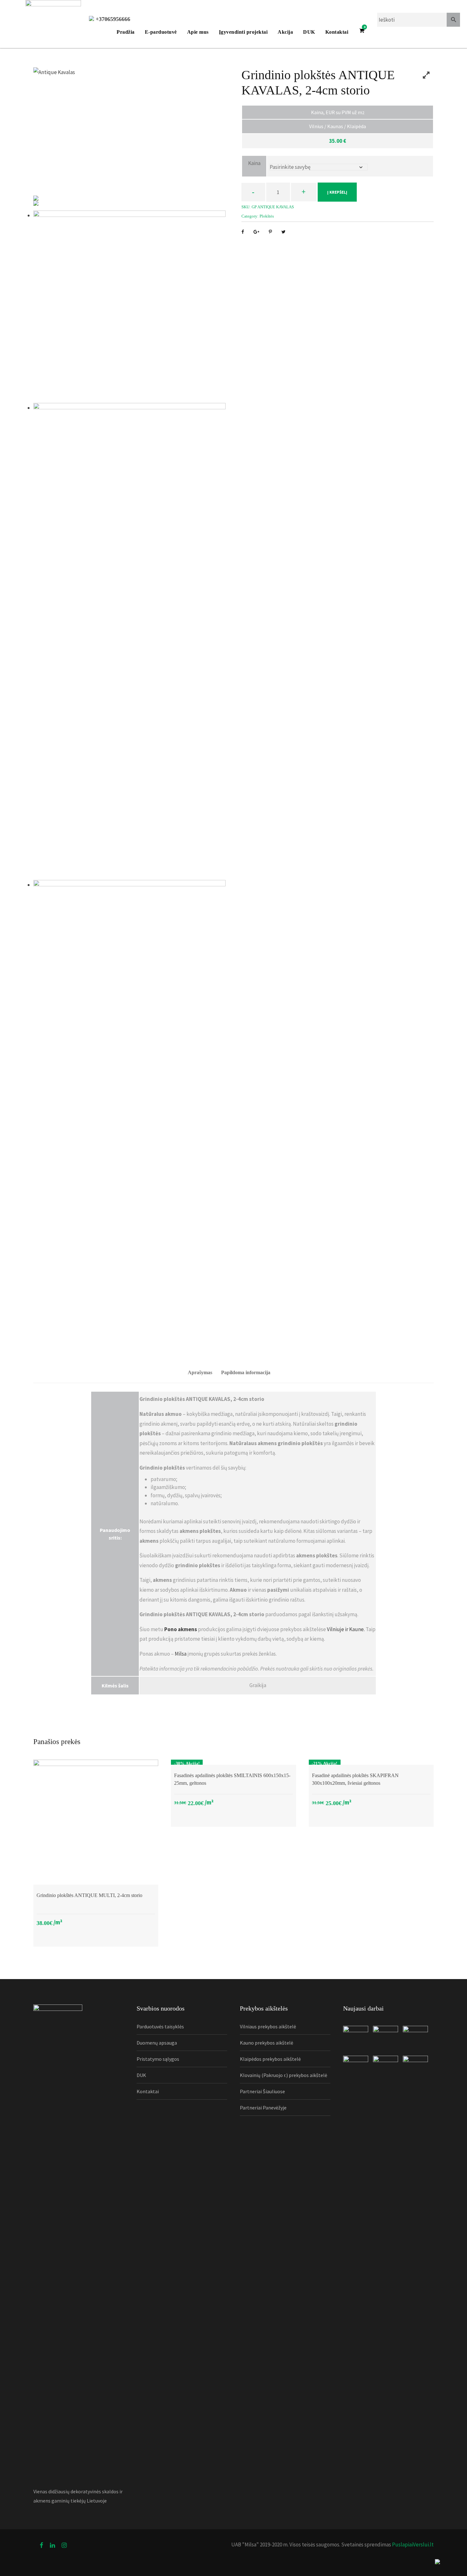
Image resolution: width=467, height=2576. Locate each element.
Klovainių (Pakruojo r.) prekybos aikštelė (284, 2075)
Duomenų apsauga (157, 2043)
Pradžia (126, 32)
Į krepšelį (337, 192)
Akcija (285, 32)
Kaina (254, 163)
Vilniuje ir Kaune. (346, 1629)
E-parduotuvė (161, 32)
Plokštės (267, 216)
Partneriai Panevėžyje (263, 2108)
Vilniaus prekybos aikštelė (268, 2026)
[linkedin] (52, 2545)
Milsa (181, 1654)
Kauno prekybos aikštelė (267, 2043)
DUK (309, 32)
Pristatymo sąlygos (158, 2059)
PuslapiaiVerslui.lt (412, 2545)
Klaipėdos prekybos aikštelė (270, 2059)
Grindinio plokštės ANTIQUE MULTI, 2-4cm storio (89, 1895)
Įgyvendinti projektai (243, 32)
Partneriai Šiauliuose (262, 2091)
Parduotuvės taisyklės (160, 2026)
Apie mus (198, 32)
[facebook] (41, 2545)
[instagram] (64, 2545)
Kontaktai (337, 32)
